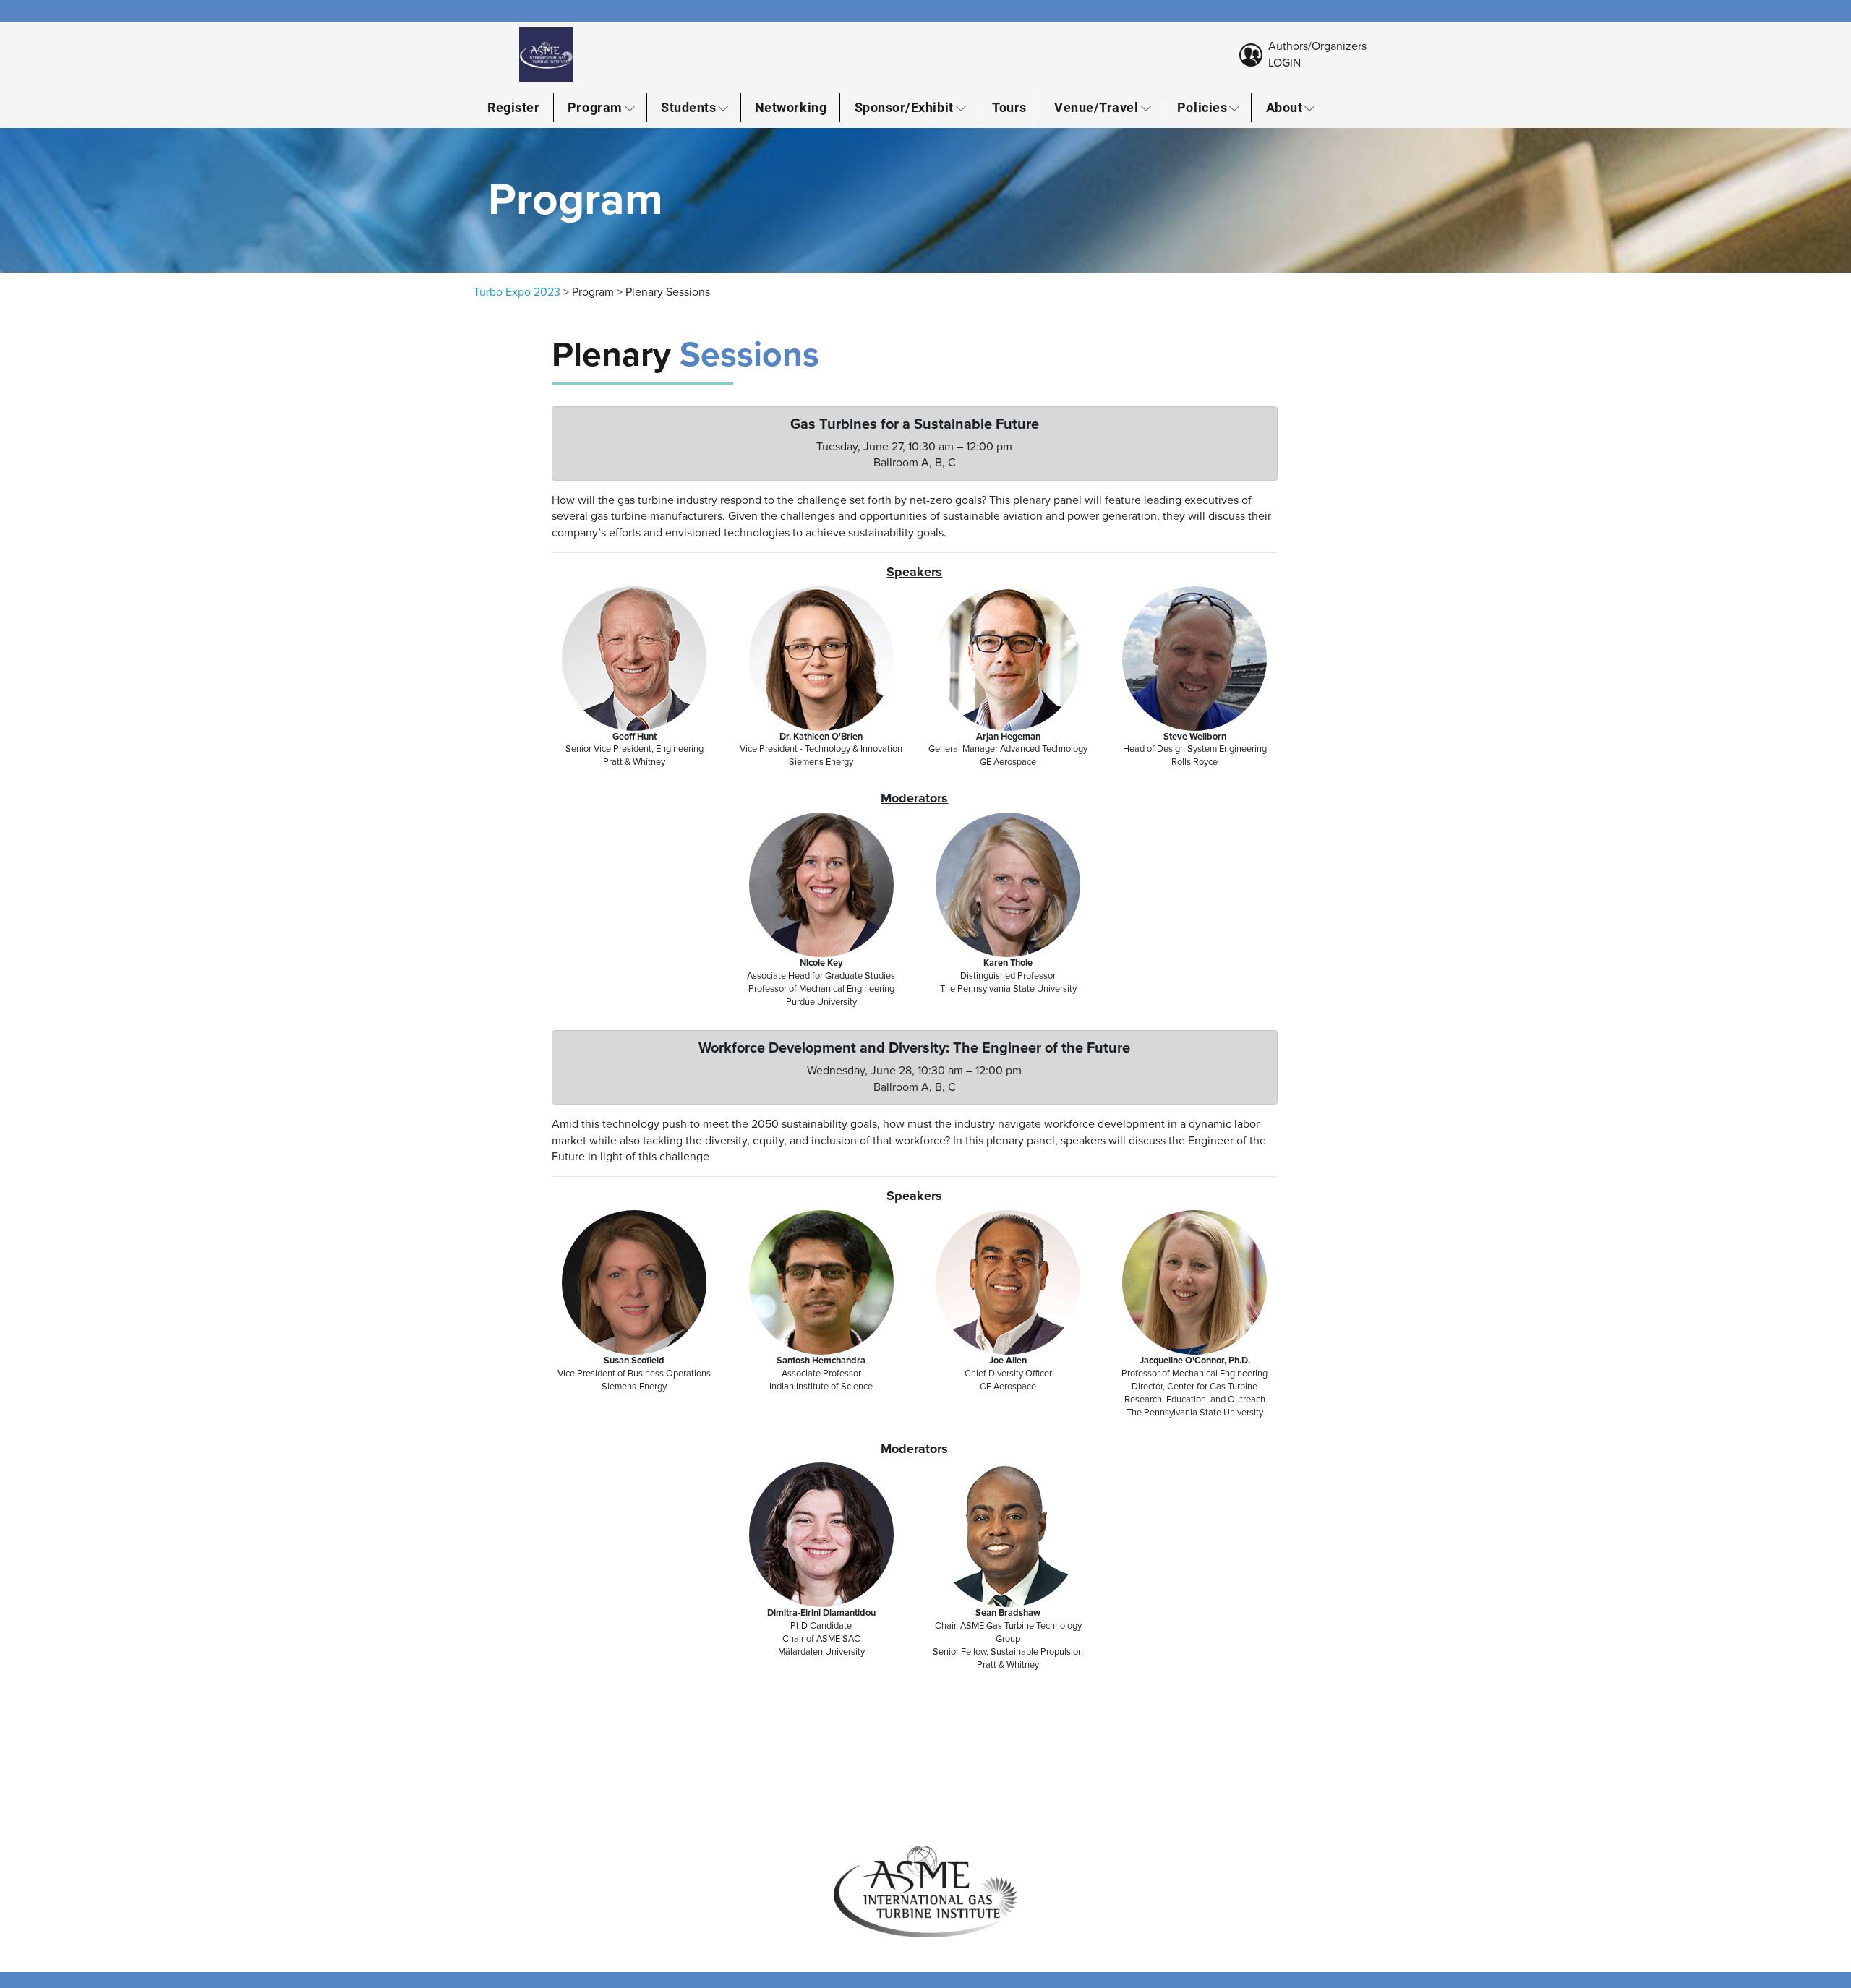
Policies (1202, 107)
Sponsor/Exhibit (904, 107)
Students (688, 107)
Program (595, 107)
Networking (791, 107)
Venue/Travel (1096, 107)
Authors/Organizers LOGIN (1317, 54)
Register (513, 107)
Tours (1009, 107)
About (1284, 107)
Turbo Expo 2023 (517, 292)
